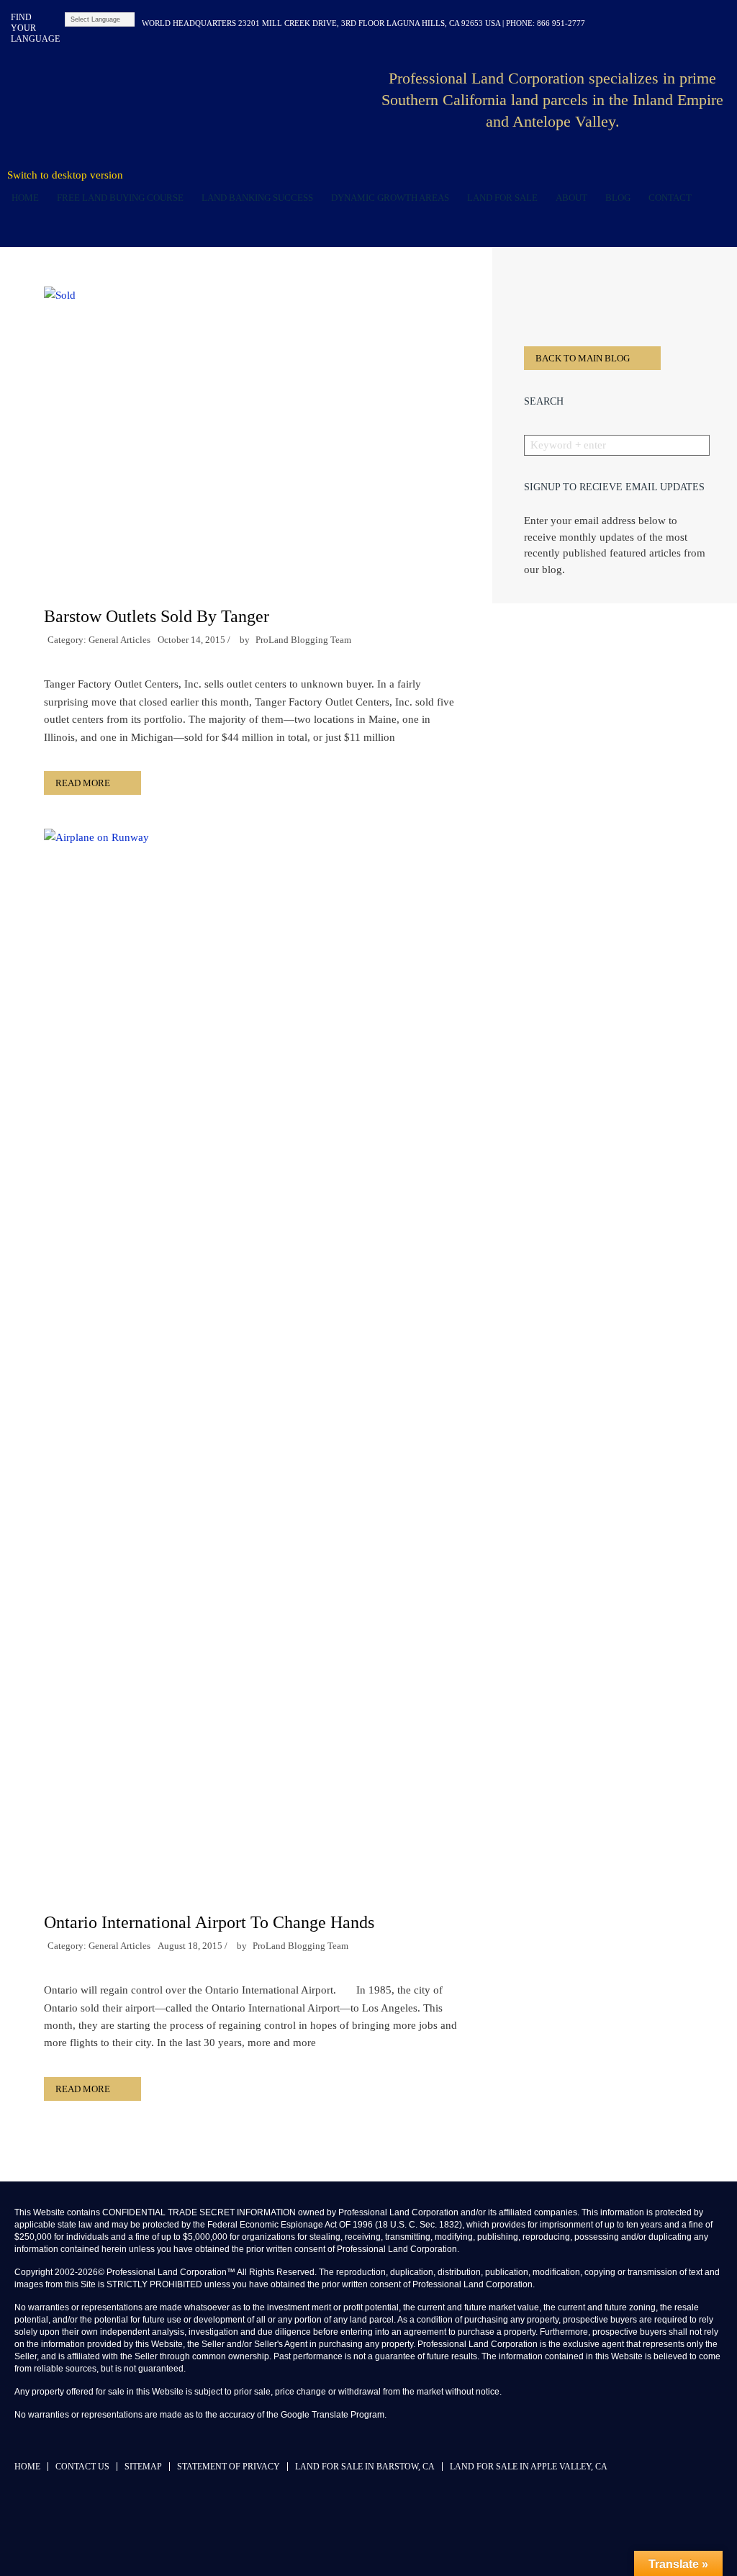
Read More (83, 783)
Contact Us (82, 2467)
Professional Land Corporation (196, 104)
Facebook (629, 23)
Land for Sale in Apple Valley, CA (529, 2467)
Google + (721, 23)
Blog (615, 198)
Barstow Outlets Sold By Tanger (157, 616)
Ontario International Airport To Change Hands (209, 1922)
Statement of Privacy (229, 2467)
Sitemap (143, 2467)
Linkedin (652, 23)
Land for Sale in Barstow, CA (365, 2467)
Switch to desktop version (65, 175)
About (569, 198)
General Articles (119, 640)
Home (25, 198)
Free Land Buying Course (120, 198)
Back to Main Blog (583, 358)
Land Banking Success (255, 198)
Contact (670, 198)
